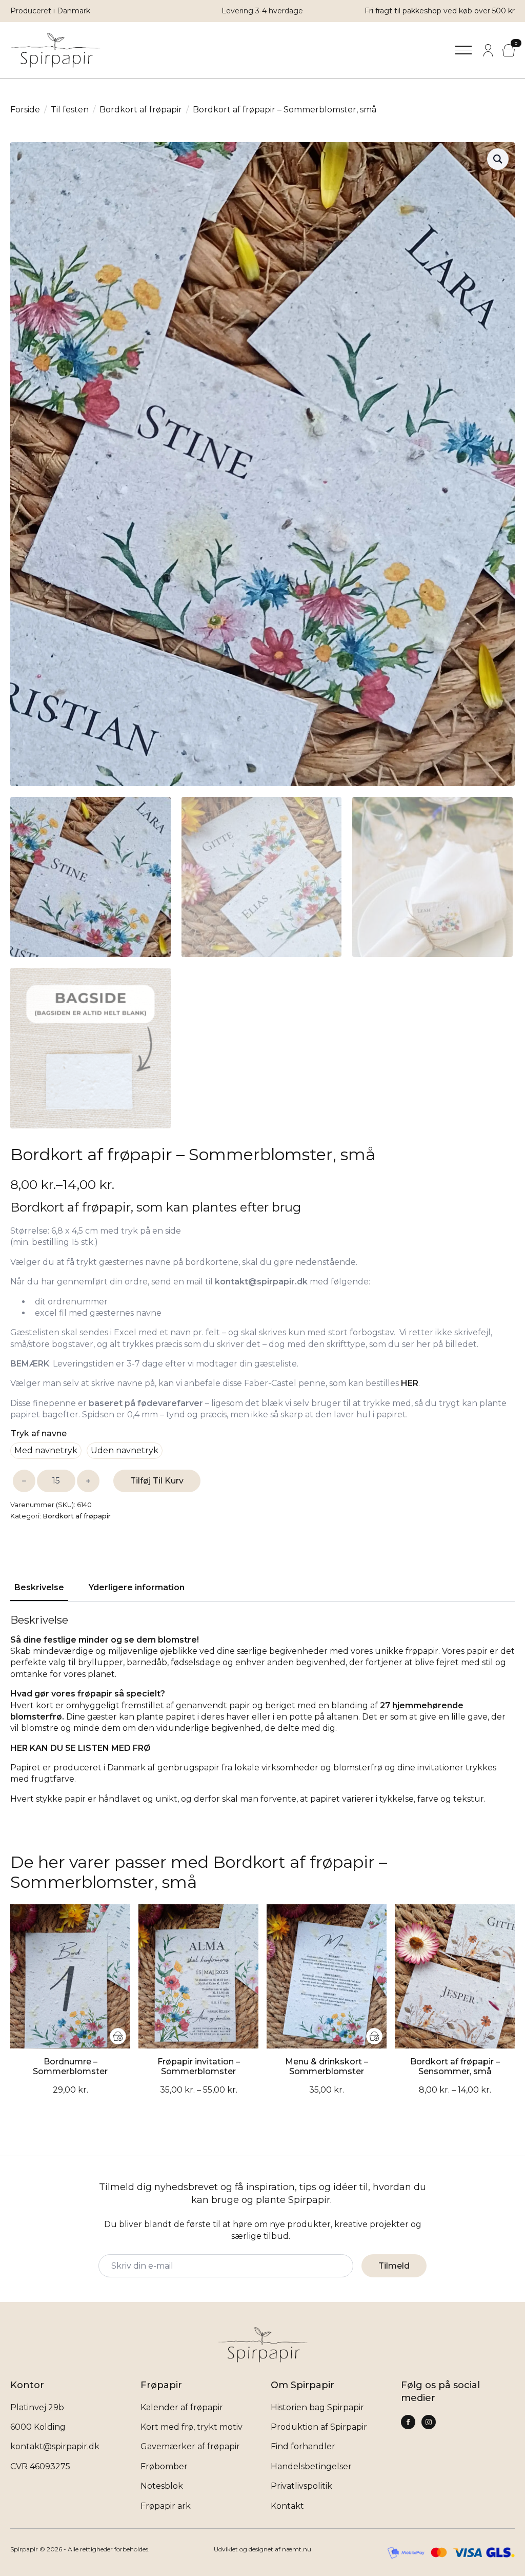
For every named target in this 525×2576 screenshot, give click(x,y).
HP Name (13, 2164)
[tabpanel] (262, 1719)
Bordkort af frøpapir (141, 110)
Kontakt (287, 2506)
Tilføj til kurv (157, 1481)
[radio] (46, 1451)
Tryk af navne (39, 1433)
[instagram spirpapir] (408, 2422)
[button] (498, 159)
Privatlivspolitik (301, 2486)
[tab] (39, 1588)
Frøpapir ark (166, 2506)
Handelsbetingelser (311, 2466)
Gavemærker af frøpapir (190, 2446)
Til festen (70, 110)
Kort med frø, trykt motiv (191, 2427)
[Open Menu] (463, 50)
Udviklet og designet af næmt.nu (262, 2549)
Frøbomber (164, 2466)
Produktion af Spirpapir (319, 2427)
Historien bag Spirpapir (317, 2407)
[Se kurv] (509, 50)
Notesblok (162, 2486)
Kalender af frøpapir (182, 2407)
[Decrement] (24, 1481)
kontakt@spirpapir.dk (55, 2446)
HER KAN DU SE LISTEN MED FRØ (80, 1748)
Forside (25, 110)
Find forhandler (303, 2446)
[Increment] (88, 1481)
